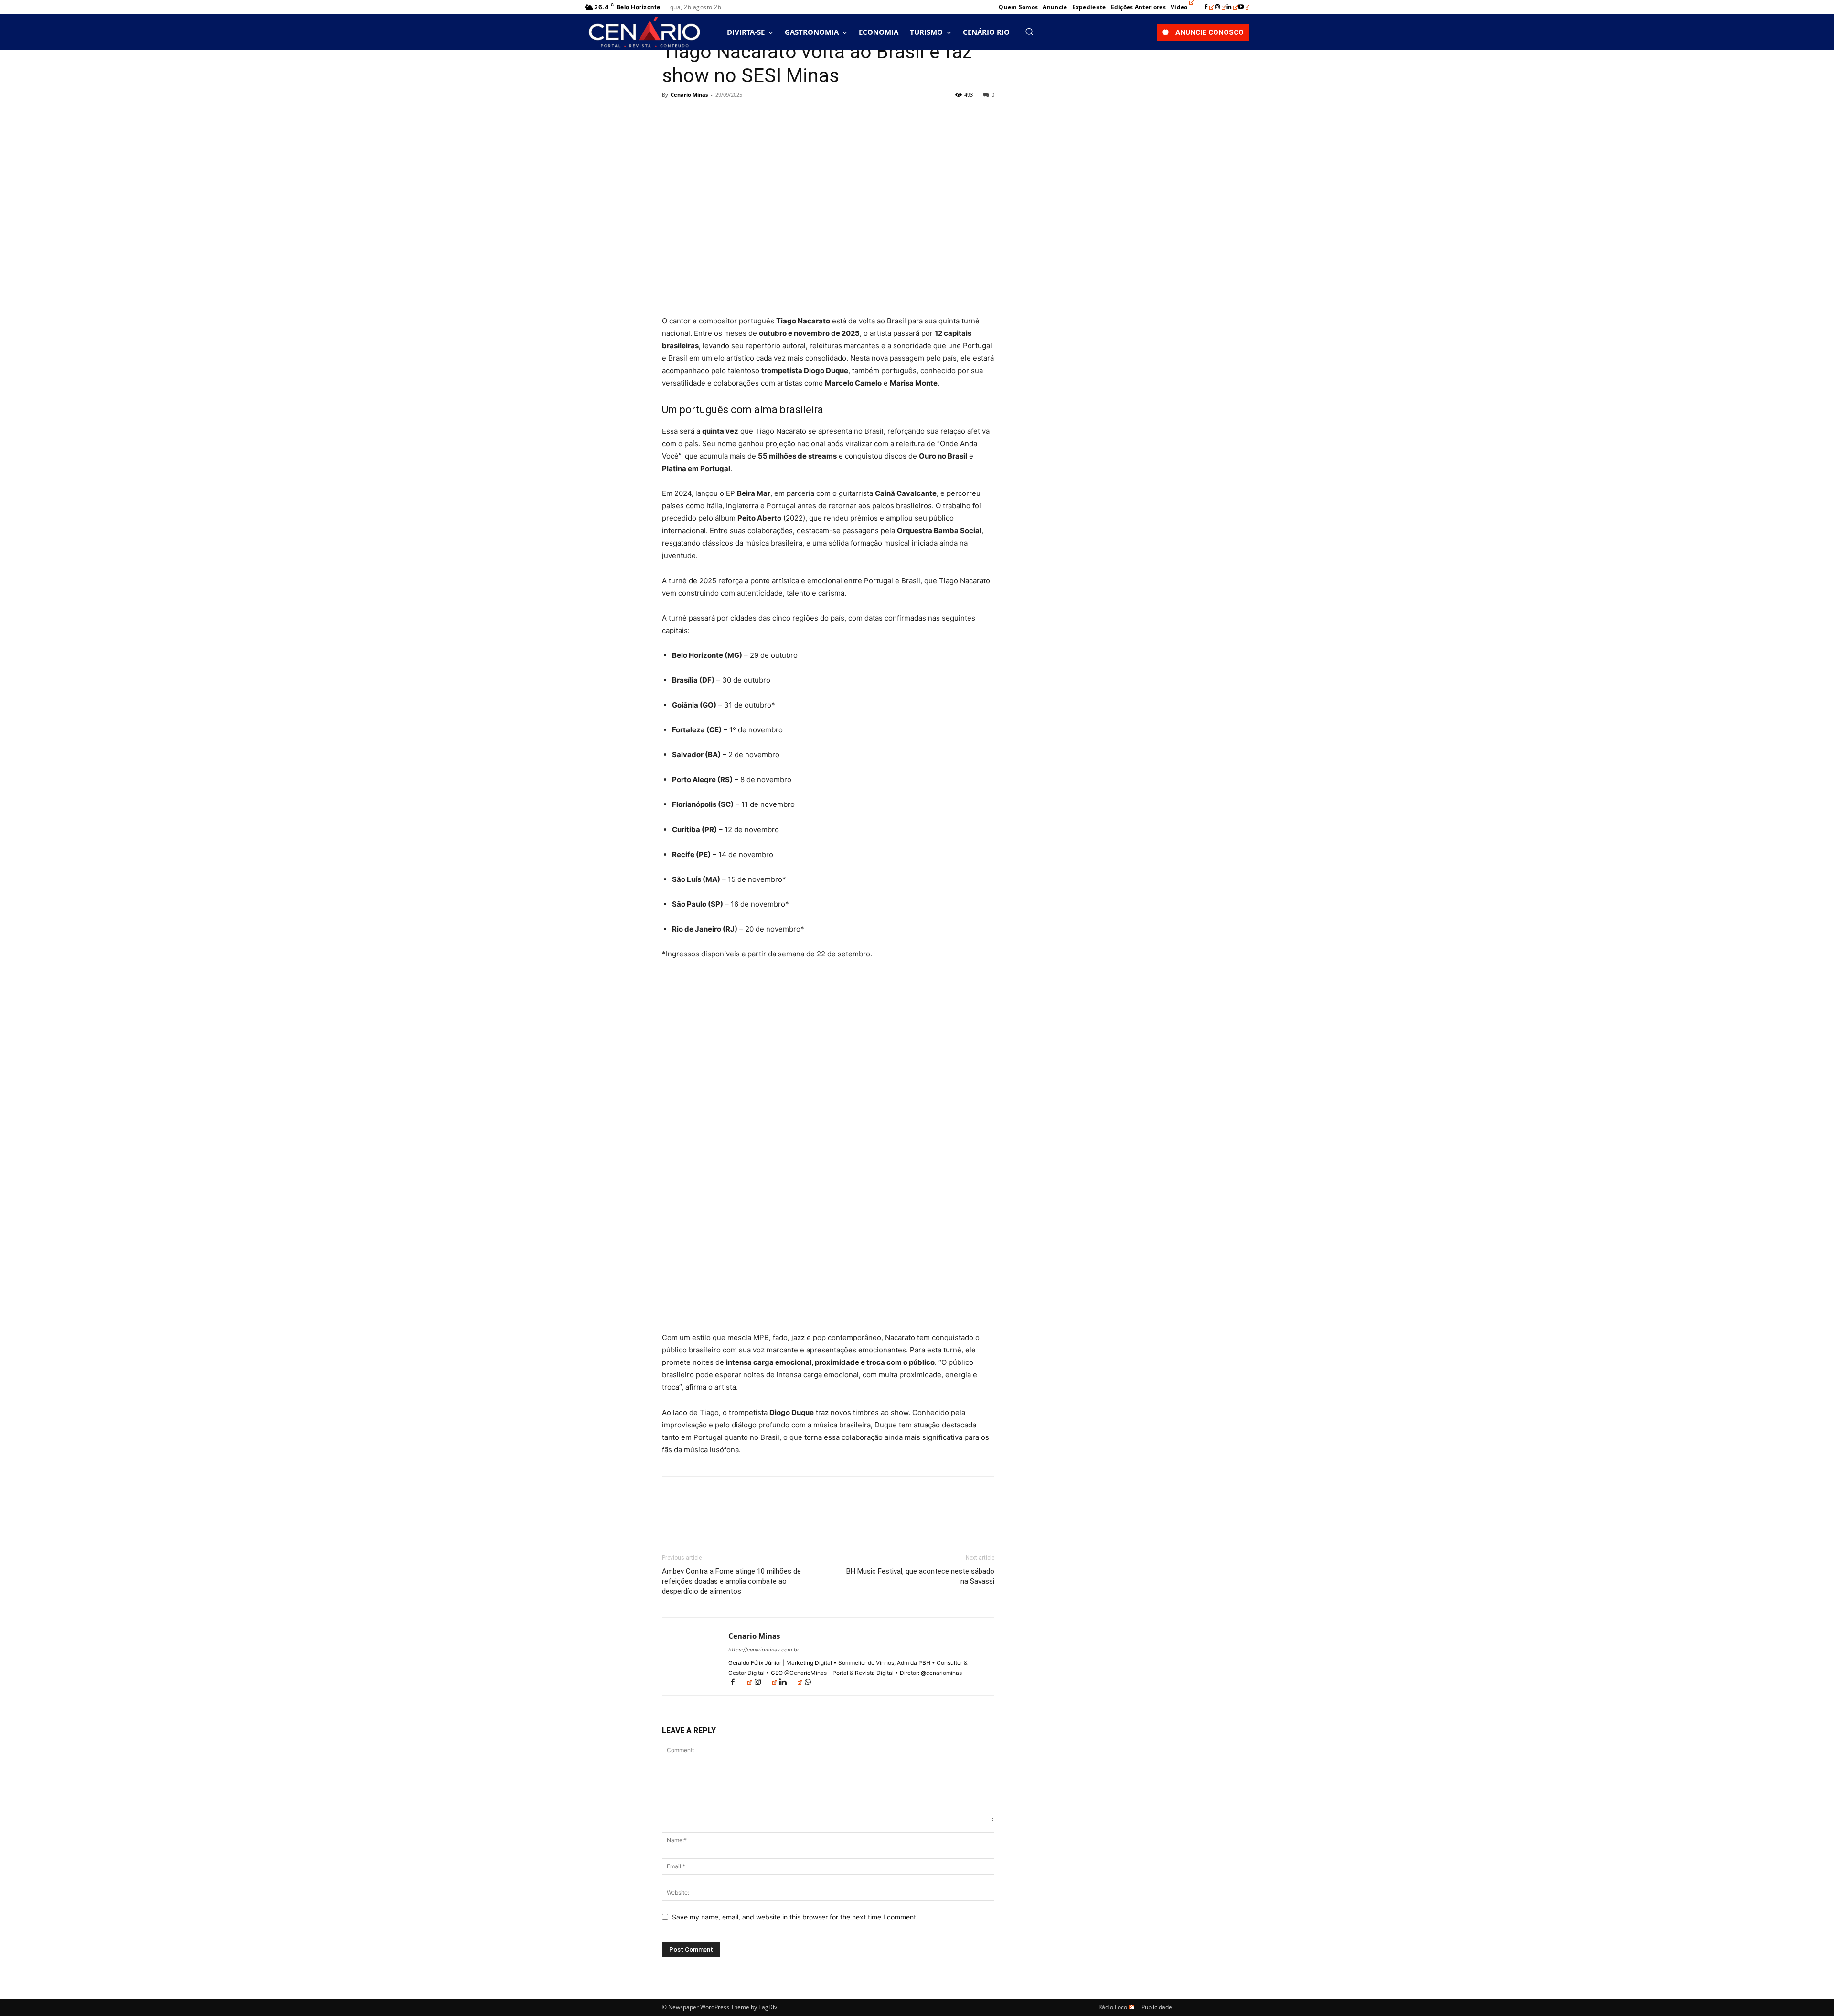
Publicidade (1157, 2007)
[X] (693, 116)
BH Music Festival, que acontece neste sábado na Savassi (920, 1576)
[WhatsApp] (737, 116)
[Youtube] (1244, 7)
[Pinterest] (715, 116)
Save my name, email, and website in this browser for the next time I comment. (795, 1917)
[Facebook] (1209, 7)
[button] (1029, 32)
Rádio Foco (1113, 2007)
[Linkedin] (1232, 7)
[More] (760, 116)
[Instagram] (1221, 7)
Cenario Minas (689, 94)
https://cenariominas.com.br (764, 1650)
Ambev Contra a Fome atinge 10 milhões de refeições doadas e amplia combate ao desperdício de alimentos (731, 1581)
